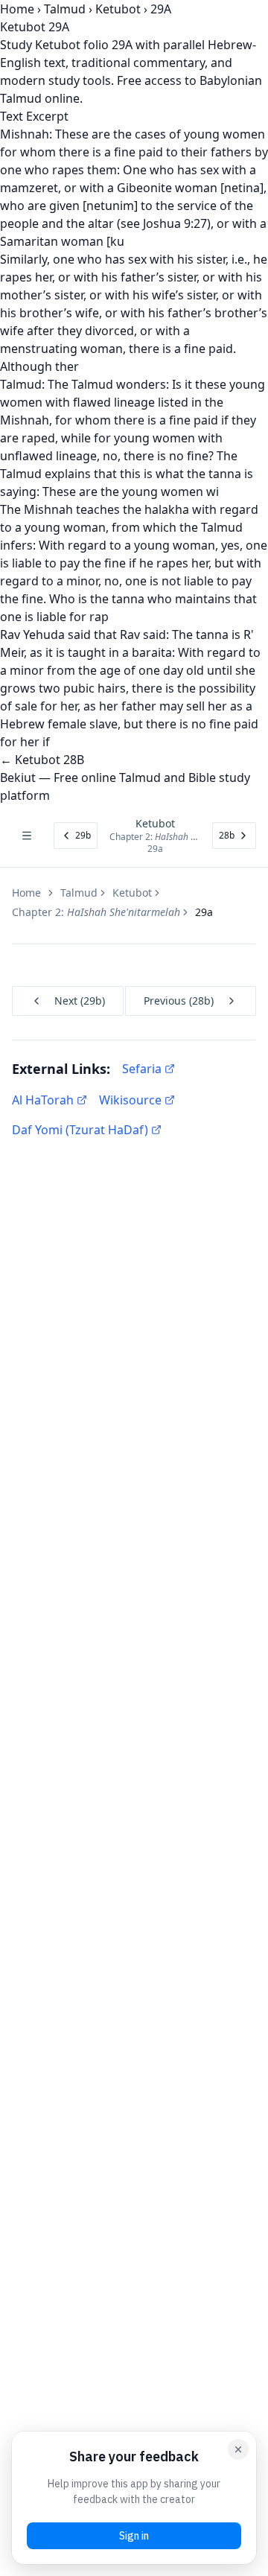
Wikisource (130, 1100)
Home (17, 9)
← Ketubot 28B (42, 760)
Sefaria (142, 1069)
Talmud (65, 9)
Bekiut (18, 777)
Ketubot (118, 9)
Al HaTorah (43, 1100)
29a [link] (204, 912)
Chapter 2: (96, 912)
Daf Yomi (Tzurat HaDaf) (80, 1130)
